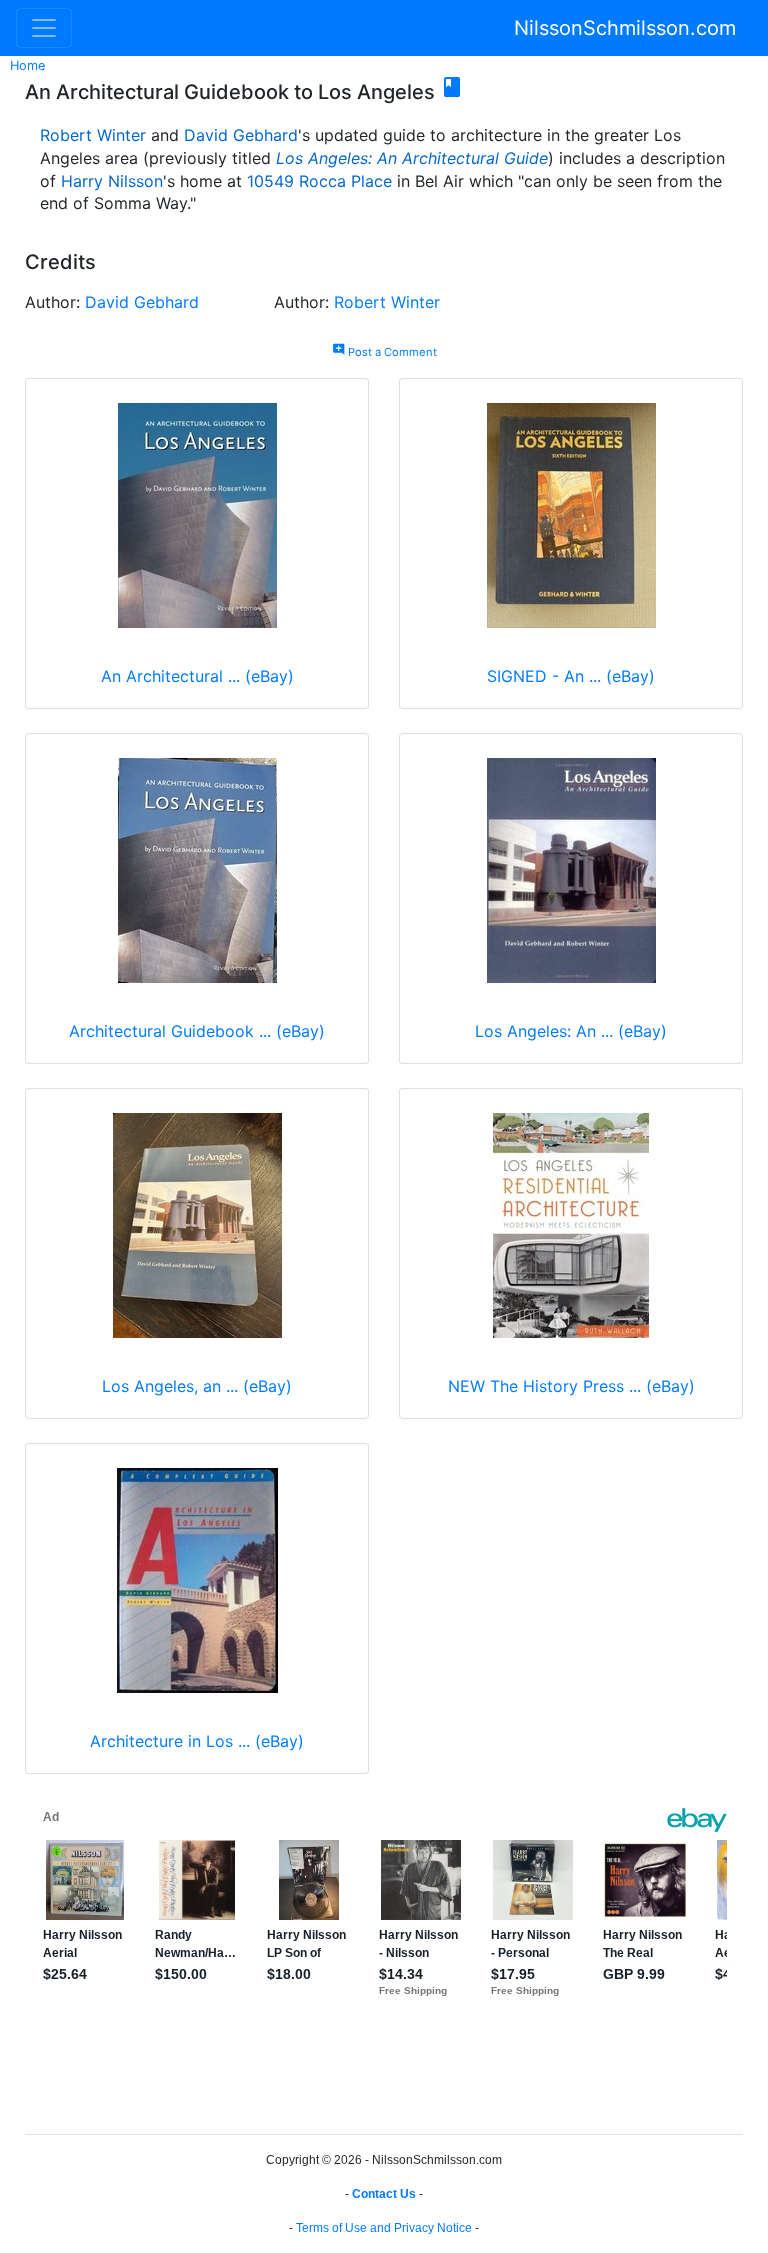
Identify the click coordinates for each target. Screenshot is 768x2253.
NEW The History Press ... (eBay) (571, 1386)
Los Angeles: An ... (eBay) (571, 1031)
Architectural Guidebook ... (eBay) (197, 1031)
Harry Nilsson (112, 181)
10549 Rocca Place (319, 181)
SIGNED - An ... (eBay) (571, 676)
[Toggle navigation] (44, 28)
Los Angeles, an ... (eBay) (197, 1386)
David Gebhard (241, 135)
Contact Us (384, 2194)
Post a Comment (384, 352)
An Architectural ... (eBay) (197, 676)
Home (27, 65)
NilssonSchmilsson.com (625, 28)
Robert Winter (93, 135)
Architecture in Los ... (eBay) (197, 1741)
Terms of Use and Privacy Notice (384, 2228)
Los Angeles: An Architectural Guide (412, 158)
